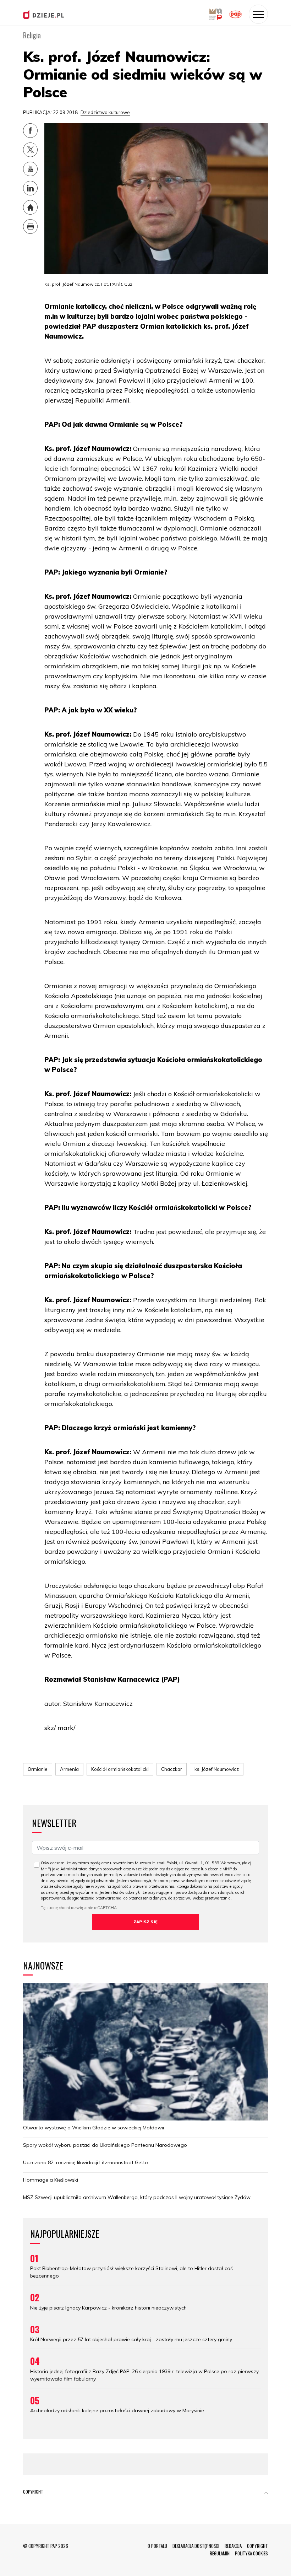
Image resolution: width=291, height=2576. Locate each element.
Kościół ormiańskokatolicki (120, 1769)
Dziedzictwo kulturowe (105, 112)
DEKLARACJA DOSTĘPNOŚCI (196, 2546)
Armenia (69, 1769)
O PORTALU (157, 2546)
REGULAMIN (220, 2553)
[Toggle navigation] (258, 14)
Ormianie (38, 1769)
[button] (266, 2493)
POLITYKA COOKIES (251, 2553)
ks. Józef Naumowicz (217, 1769)
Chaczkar (172, 1769)
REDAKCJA (233, 2546)
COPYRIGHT (257, 2546)
